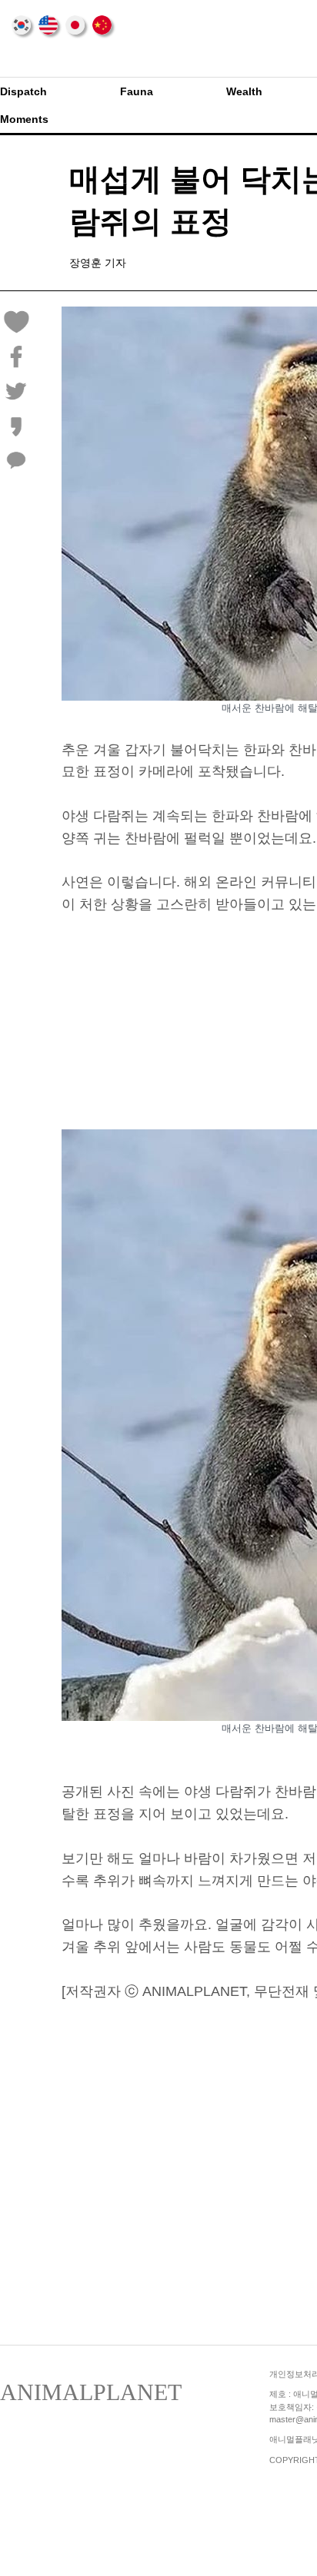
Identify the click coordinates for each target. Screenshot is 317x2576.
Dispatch (23, 91)
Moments (24, 119)
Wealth (244, 91)
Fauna (137, 91)
